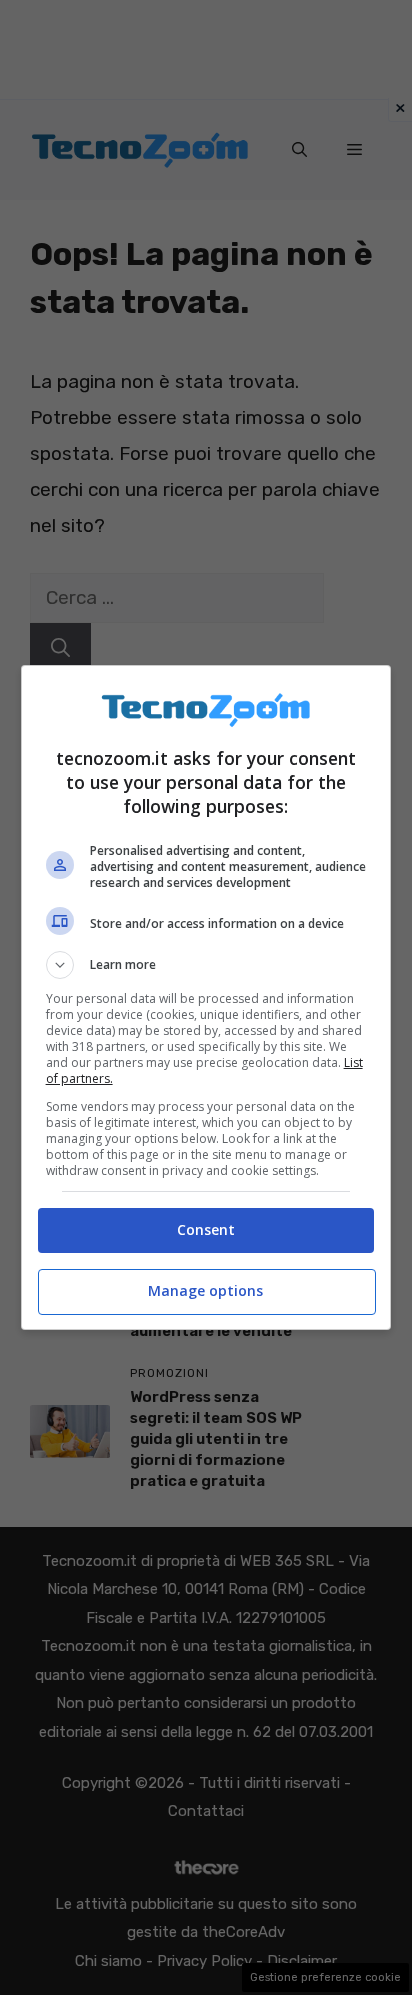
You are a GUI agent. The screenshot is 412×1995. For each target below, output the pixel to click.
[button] (206, 965)
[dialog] (206, 997)
